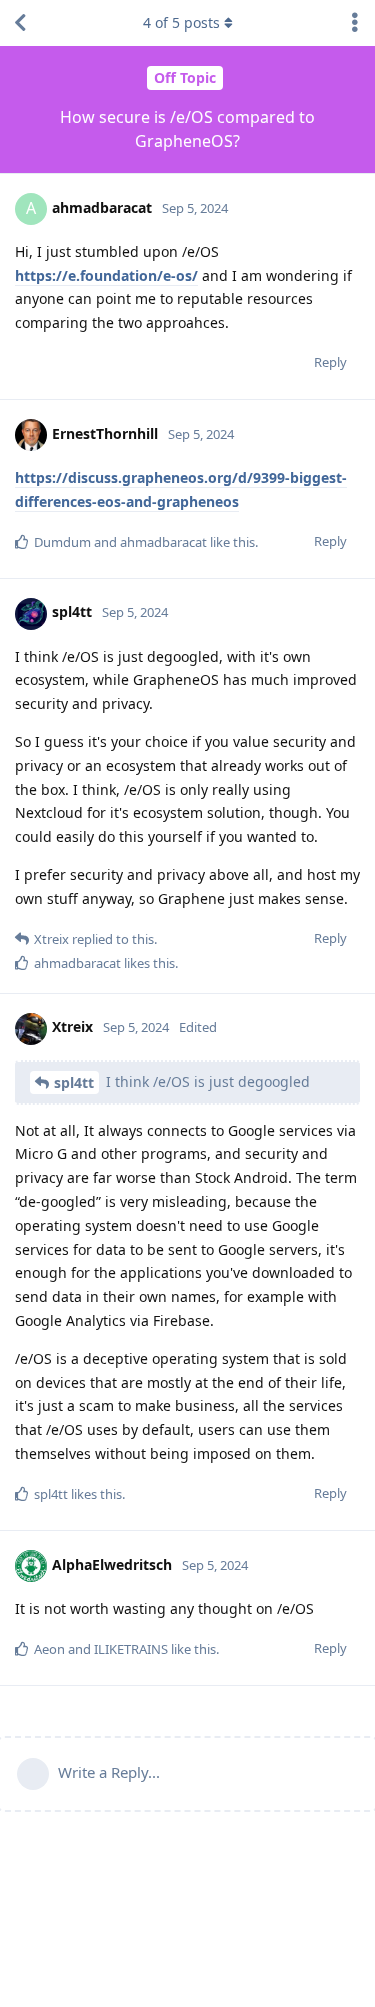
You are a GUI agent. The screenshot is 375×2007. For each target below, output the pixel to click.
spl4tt (74, 1082)
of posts (181, 22)
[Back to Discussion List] (20, 23)
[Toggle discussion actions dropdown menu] (355, 23)
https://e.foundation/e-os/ (106, 275)
